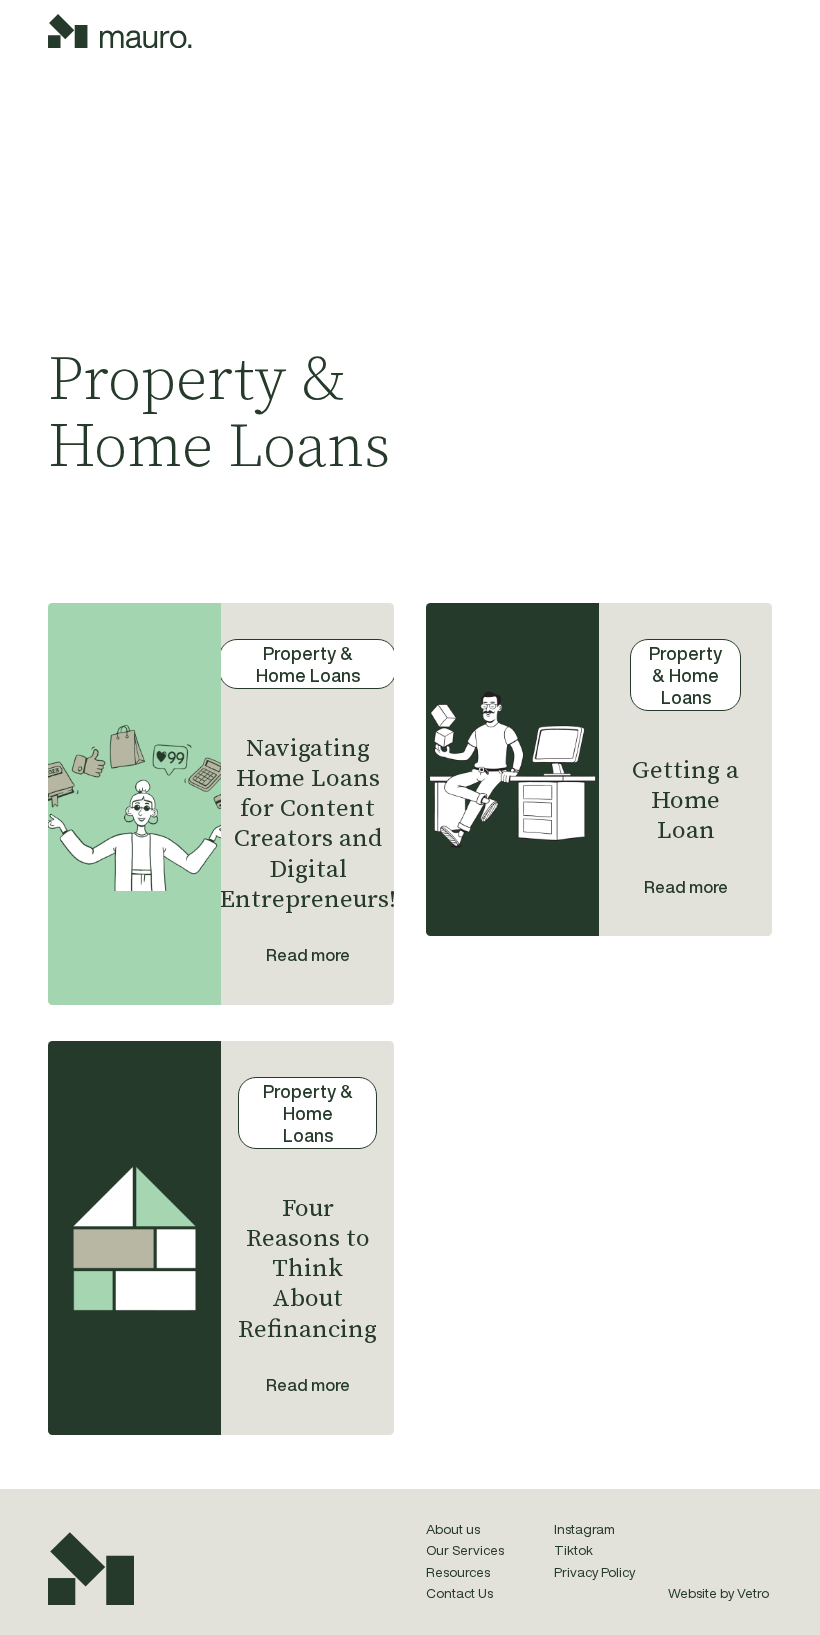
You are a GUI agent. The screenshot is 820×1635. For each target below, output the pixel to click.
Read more (308, 954)
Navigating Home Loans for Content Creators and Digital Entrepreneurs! (307, 824)
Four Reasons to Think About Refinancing (307, 1269)
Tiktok (573, 1550)
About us (453, 1529)
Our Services (465, 1550)
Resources (458, 1572)
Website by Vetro (718, 1593)
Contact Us (459, 1593)
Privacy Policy (594, 1572)
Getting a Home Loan (685, 800)
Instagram (584, 1529)
